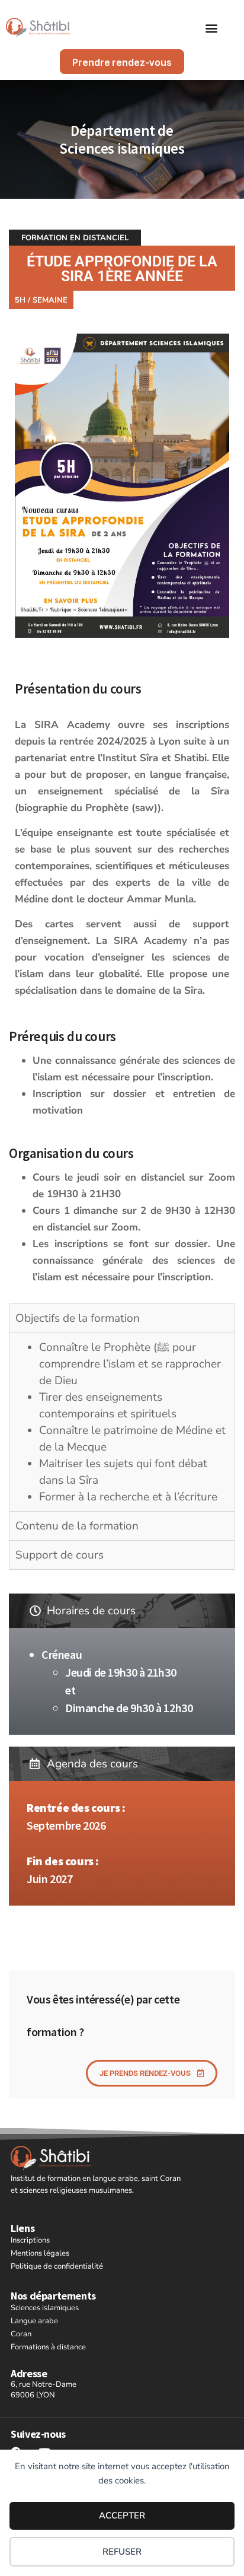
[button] (212, 28)
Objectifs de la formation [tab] (78, 1318)
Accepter (122, 2515)
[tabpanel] (122, 1086)
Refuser (122, 2552)
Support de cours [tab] (60, 1555)
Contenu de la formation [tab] (77, 1526)
